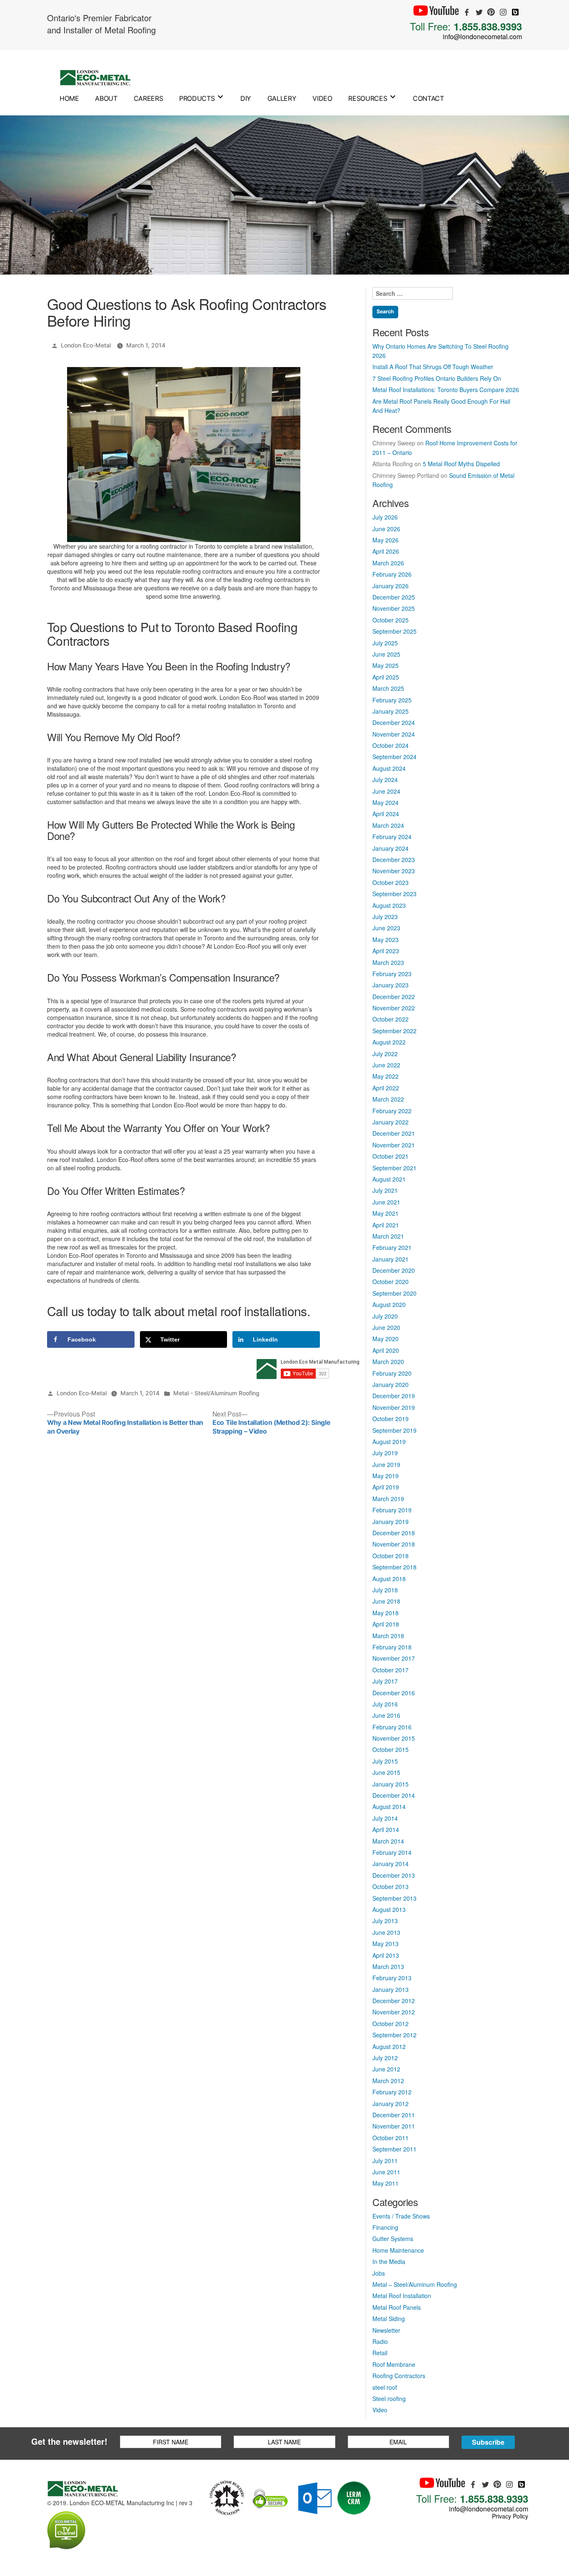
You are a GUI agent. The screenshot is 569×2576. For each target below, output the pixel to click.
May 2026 (386, 540)
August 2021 (389, 1179)
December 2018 (394, 1533)
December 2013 (394, 1875)
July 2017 (385, 1681)
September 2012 (394, 2035)
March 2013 (388, 1966)
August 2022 (389, 1042)
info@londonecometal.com (482, 36)
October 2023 (391, 882)
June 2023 (386, 928)
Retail (380, 2353)
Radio (380, 2341)
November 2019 (394, 1407)
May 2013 (386, 1944)
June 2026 (386, 529)
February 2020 (392, 1373)
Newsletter (386, 2330)
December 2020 (394, 1270)
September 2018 (394, 1567)
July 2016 (385, 1704)
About (106, 98)
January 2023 (391, 985)
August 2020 (389, 1304)
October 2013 (391, 1886)
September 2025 (394, 631)
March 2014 (388, 1841)
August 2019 (389, 1442)
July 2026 (385, 517)
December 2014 (394, 1795)
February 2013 (392, 1978)
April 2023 (386, 951)
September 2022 (394, 1031)
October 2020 (391, 1282)
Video (322, 98)
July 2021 (385, 1190)
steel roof (385, 2387)
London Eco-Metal (86, 345)
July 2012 (385, 2058)
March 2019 (388, 1499)
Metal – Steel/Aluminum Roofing (415, 2284)
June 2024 (386, 791)
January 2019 (391, 1522)
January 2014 (391, 1864)
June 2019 (386, 1464)
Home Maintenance (398, 2250)
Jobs (379, 2273)
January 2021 (391, 1259)
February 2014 (392, 1852)
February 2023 (392, 974)
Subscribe (488, 2442)
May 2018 (386, 1613)
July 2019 (385, 1453)
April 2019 (386, 1487)
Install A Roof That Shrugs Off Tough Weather (433, 367)
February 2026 (392, 574)
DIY (246, 98)
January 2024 (391, 848)
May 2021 (386, 1213)
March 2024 (388, 825)
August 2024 (389, 768)
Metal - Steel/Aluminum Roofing (216, 1393)
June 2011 (386, 2172)
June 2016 (386, 1715)
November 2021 (394, 1145)
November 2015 (394, 1738)
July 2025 (385, 643)
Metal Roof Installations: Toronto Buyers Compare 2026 (446, 390)
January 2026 (391, 586)
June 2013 (386, 1932)
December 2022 (394, 997)
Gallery (282, 98)
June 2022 (386, 1065)
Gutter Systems (393, 2239)
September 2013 (394, 1898)
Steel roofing (389, 2399)
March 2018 (388, 1636)
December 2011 (394, 2115)
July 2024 (385, 780)
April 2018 (386, 1624)
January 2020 (391, 1384)
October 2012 (391, 2024)
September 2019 (394, 1430)
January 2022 (391, 1122)
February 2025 (392, 700)
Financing (385, 2227)
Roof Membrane (394, 2364)
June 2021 (386, 1202)
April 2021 (386, 1225)
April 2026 (386, 551)
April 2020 (386, 1350)
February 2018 (392, 1647)
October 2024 (391, 745)
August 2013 (389, 1909)
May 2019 (386, 1476)
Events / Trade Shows (401, 2216)
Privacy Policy (510, 2516)
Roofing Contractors (399, 2376)
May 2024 (386, 802)
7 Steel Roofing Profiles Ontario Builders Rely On (437, 378)
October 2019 (391, 1419)
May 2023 (386, 939)
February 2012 (392, 2092)
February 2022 (392, 1111)
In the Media (389, 2261)
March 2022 (388, 1099)
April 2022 (386, 1088)
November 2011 (394, 2126)
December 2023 (394, 859)
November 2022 (394, 1008)
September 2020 (394, 1293)
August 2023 (389, 905)
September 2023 (394, 894)
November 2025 (394, 608)
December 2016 (394, 1693)
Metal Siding (389, 2319)
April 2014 (386, 1829)
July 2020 (385, 1316)
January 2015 (391, 1784)
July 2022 (385, 1054)
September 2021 (394, 1168)
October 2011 (391, 2138)
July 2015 (385, 1761)
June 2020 (386, 1327)
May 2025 (386, 665)
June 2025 (386, 654)
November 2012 (394, 2012)
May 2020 (386, 1339)
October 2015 (391, 1749)
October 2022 (391, 1019)
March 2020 (388, 1362)
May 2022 (386, 1076)
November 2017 (394, 1658)
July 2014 (385, 1818)
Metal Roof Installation (402, 2296)
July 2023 (385, 917)
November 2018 (394, 1544)
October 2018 (391, 1556)
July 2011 (385, 2161)
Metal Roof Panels (397, 2307)
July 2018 (385, 1590)
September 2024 (394, 757)
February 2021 (392, 1247)
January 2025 (391, 711)
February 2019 (392, 1510)
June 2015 (386, 1772)
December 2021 (394, 1133)
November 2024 (394, 734)
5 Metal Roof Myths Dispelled (461, 464)
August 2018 (389, 1579)
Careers (148, 98)
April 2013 (386, 1955)
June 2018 (386, 1601)
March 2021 (388, 1236)
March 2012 (388, 2081)
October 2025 (391, 620)
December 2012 (394, 2001)
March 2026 (388, 563)
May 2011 (386, 2183)
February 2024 (392, 837)
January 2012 (391, 2104)
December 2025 (394, 597)
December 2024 (394, 722)
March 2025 (388, 688)
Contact (428, 98)
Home (69, 98)
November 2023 (394, 871)
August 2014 (389, 1806)
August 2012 (389, 2046)
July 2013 (385, 1921)
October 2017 (391, 1670)
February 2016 (392, 1727)
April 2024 (386, 814)
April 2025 (386, 677)
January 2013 (391, 1989)
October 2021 (391, 1156)
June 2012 (386, 2069)
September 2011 (394, 2149)
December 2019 (394, 1396)
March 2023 (388, 962)
